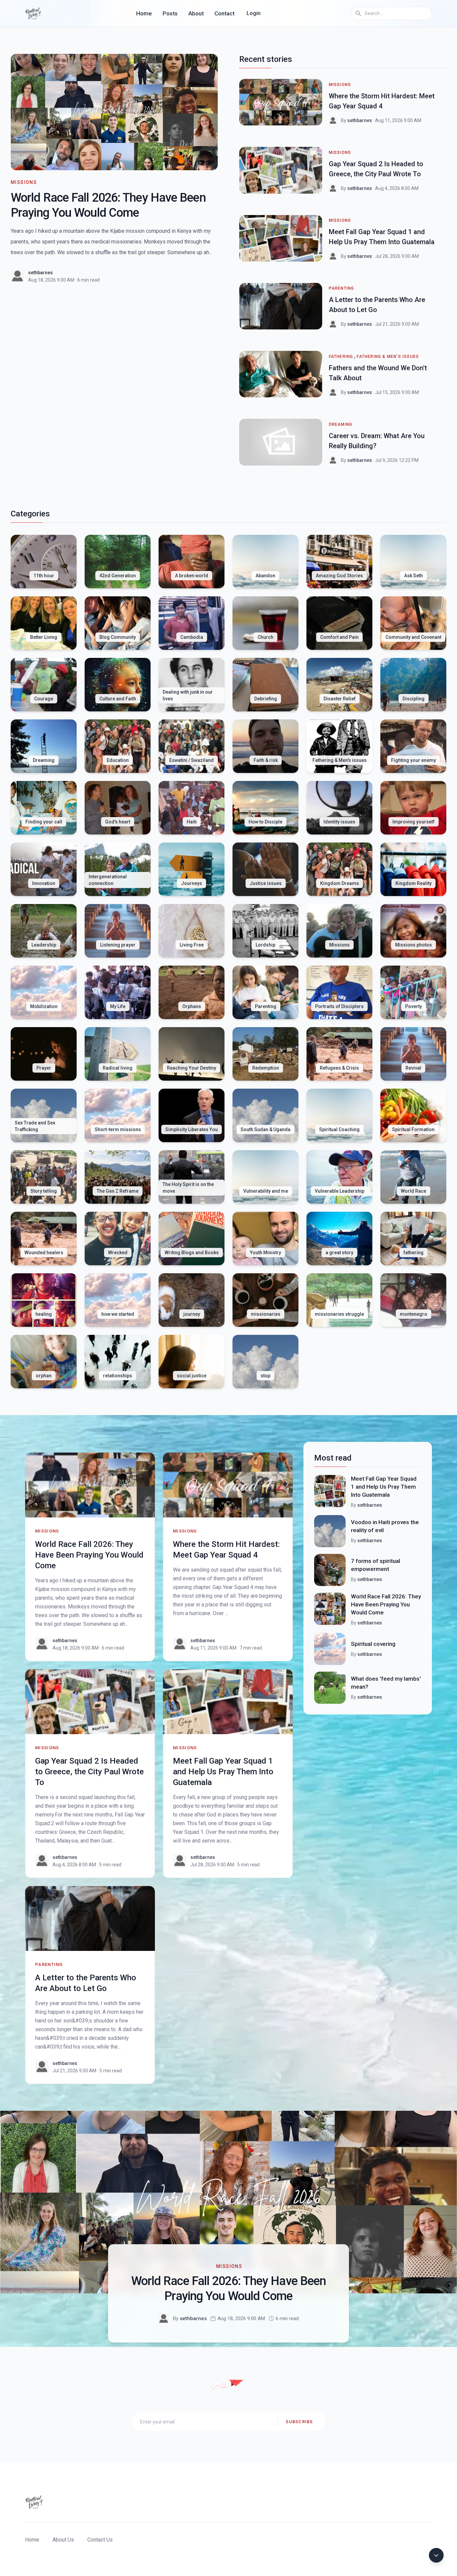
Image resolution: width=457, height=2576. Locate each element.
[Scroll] (436, 2555)
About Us (63, 2540)
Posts (170, 13)
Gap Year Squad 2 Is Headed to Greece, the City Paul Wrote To (89, 1772)
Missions (24, 182)
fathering (341, 357)
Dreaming (341, 424)
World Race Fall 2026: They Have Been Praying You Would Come (89, 1555)
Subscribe (299, 2422)
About (196, 13)
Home (144, 13)
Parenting (342, 288)
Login (254, 13)
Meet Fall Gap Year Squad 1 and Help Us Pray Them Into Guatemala (223, 1772)
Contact (224, 13)
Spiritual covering (373, 1644)
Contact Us (100, 2540)
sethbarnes (40, 273)
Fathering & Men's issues (388, 357)
